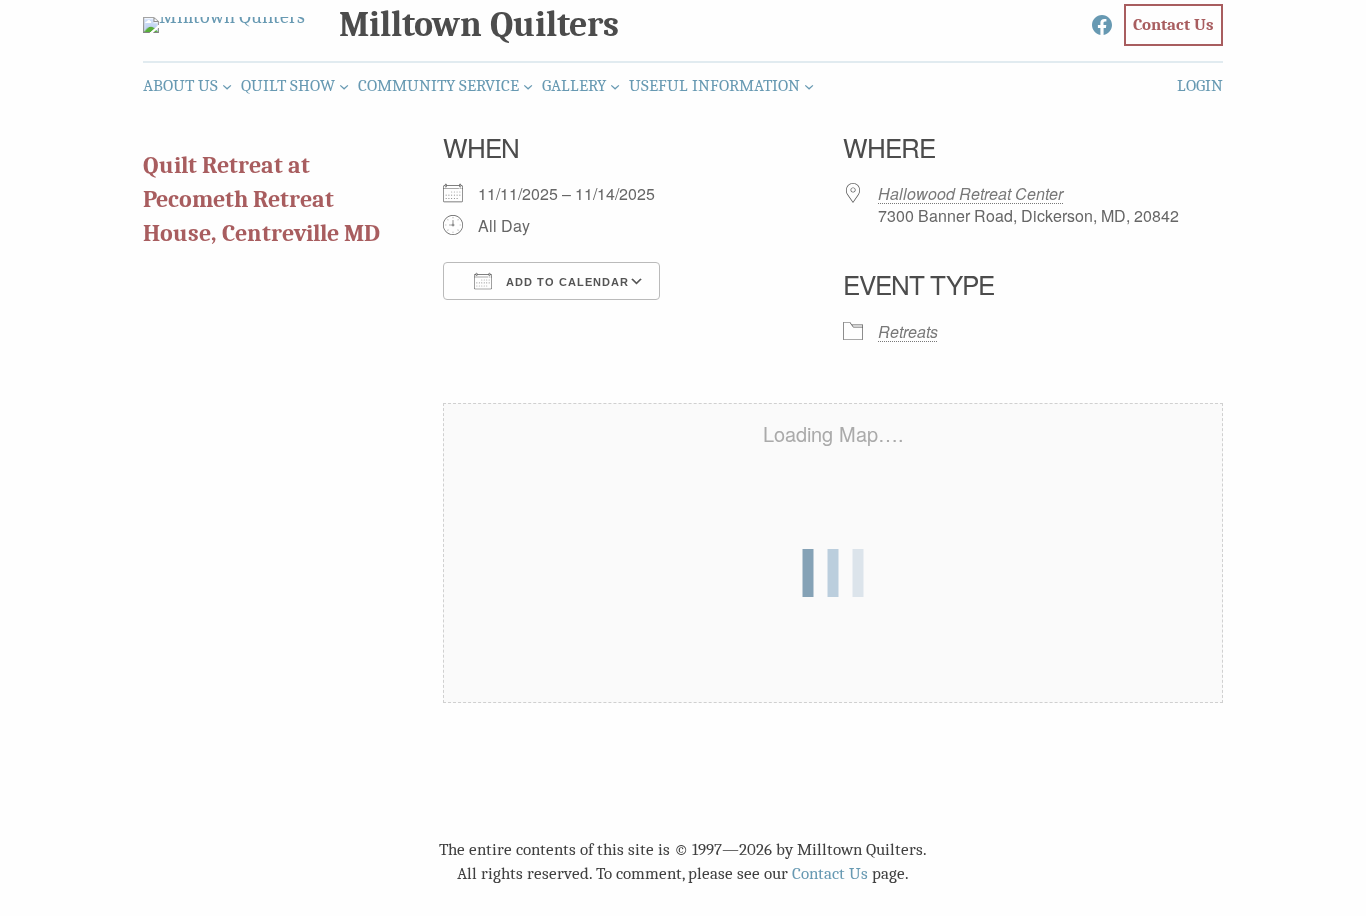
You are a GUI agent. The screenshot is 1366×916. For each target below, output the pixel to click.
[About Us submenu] (227, 86)
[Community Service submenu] (528, 86)
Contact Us (830, 873)
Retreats (908, 331)
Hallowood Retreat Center (970, 193)
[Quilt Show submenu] (344, 86)
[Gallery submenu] (615, 86)
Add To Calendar (565, 282)
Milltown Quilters (479, 24)
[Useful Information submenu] (809, 86)
